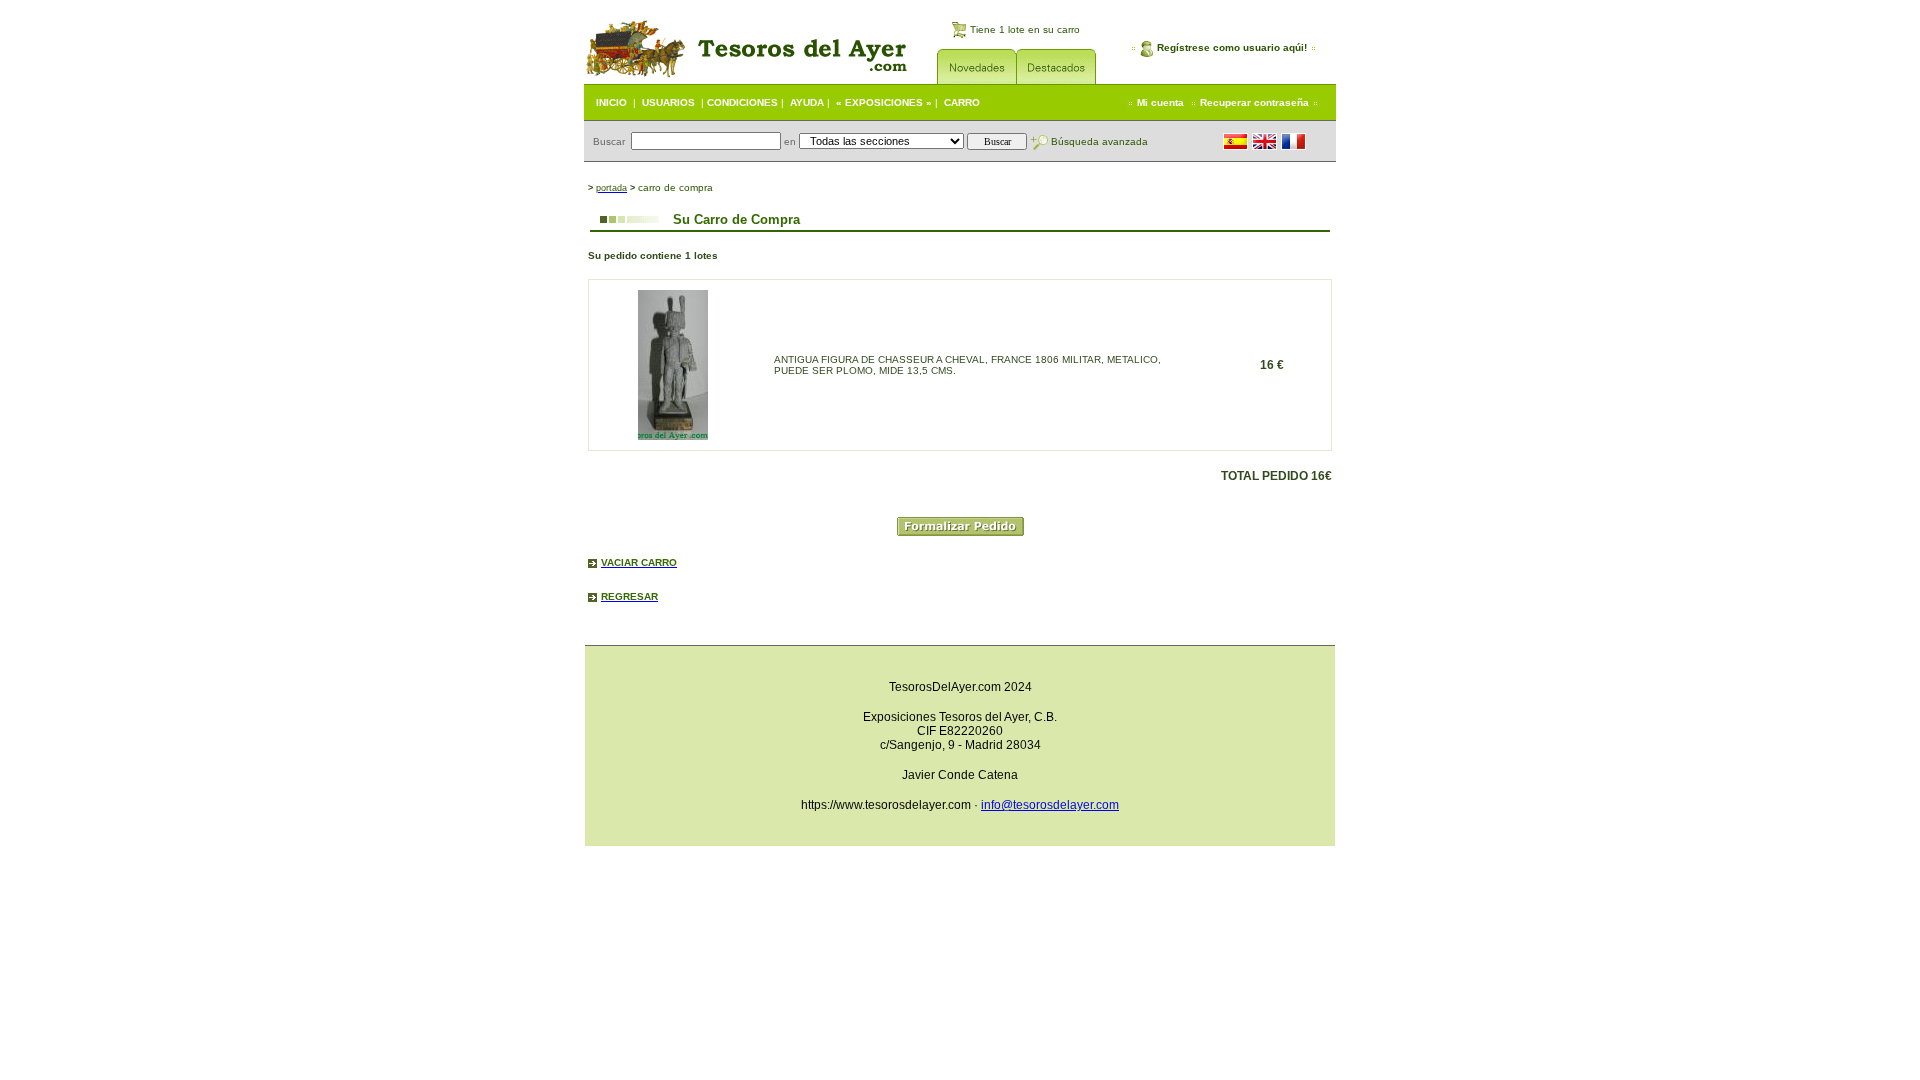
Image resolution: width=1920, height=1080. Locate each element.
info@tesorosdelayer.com (1050, 805)
